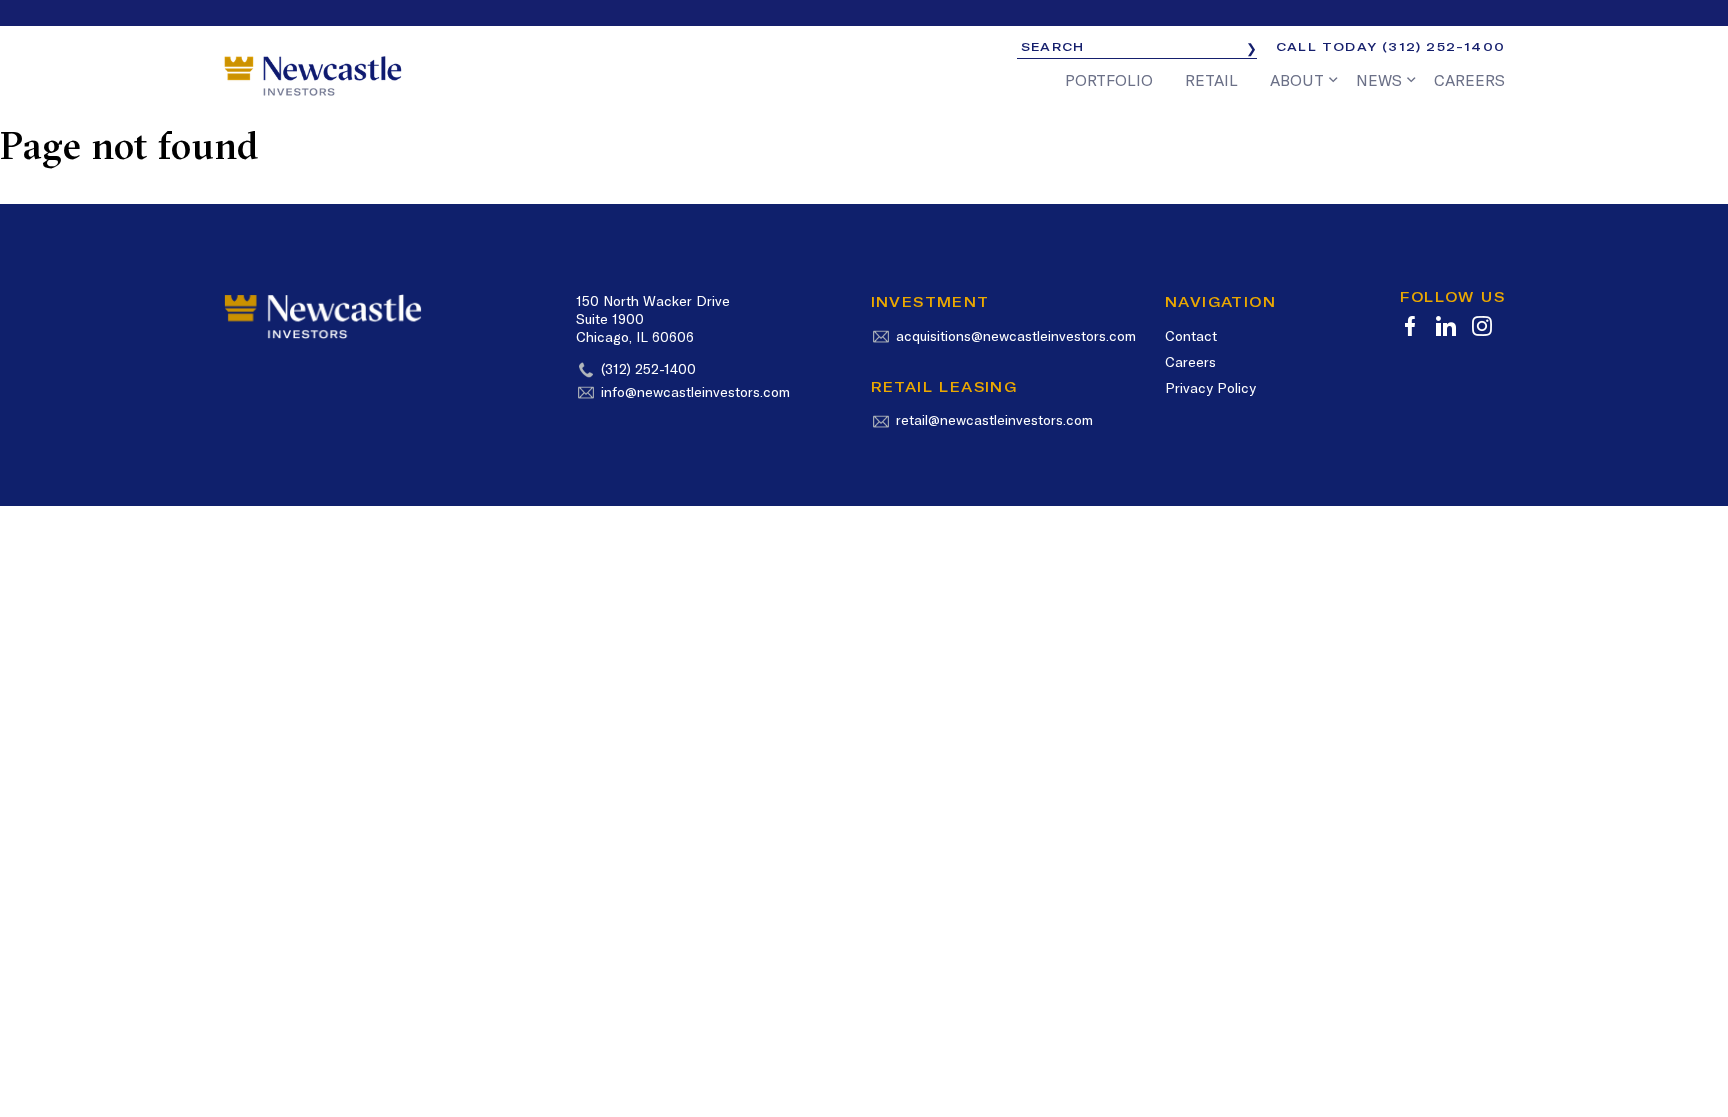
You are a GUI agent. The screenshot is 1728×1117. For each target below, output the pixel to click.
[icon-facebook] (1410, 326)
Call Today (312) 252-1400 (1390, 46)
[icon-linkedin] (1446, 326)
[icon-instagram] (1482, 326)
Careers (1190, 362)
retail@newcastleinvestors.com (994, 420)
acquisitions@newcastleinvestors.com (1016, 336)
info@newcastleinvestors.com (695, 392)
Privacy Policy (1210, 388)
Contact (1191, 336)
